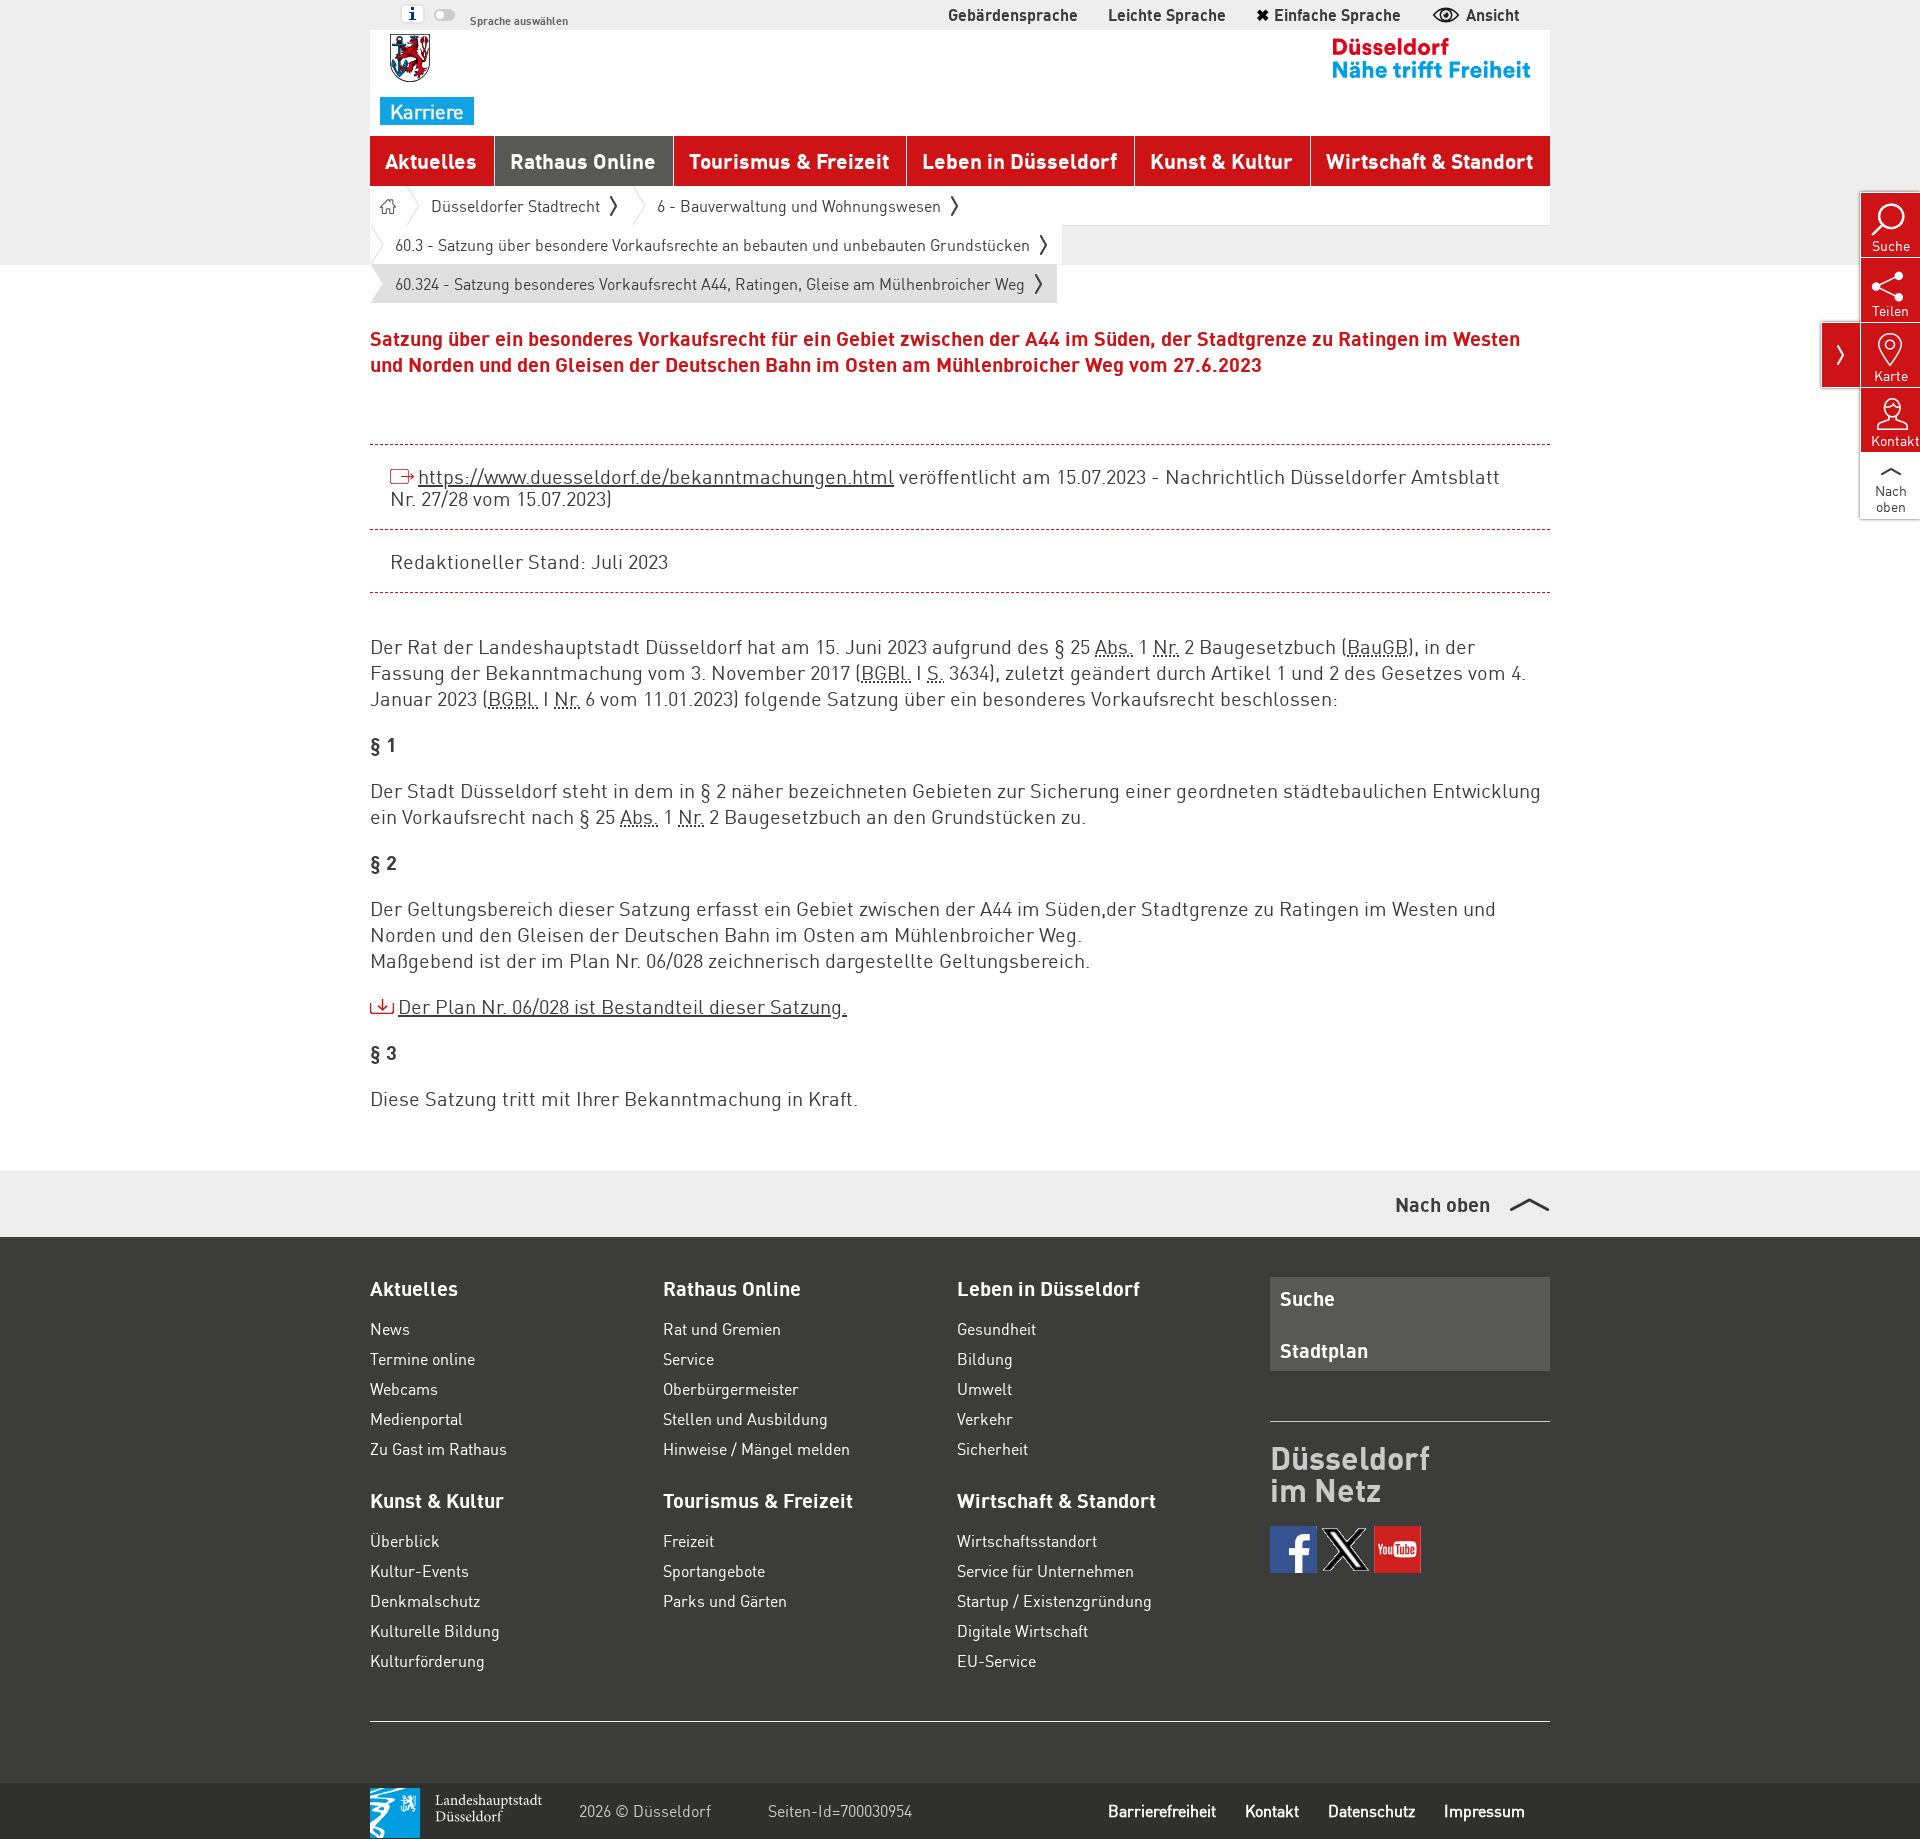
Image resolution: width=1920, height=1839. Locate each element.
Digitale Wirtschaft (1022, 1630)
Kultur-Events (419, 1570)
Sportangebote (714, 1570)
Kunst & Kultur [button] (1221, 160)
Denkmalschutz (425, 1600)
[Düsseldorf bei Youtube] (1397, 1549)
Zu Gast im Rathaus (438, 1448)
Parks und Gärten (725, 1600)
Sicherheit (992, 1448)
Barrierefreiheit (1162, 1810)
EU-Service (996, 1660)
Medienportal (416, 1418)
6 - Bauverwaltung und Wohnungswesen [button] (799, 205)
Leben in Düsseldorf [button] (1019, 160)
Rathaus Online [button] (583, 160)
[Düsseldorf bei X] (1345, 1549)
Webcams (404, 1388)
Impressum (1484, 1810)
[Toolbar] (1841, 355)
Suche (1307, 1298)
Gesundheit (996, 1328)
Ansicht (1493, 14)
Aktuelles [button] (431, 160)
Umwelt (984, 1388)
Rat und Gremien (722, 1328)
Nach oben (1442, 1204)
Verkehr (985, 1418)
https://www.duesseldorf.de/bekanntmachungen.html (656, 476)
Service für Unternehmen (1045, 1570)
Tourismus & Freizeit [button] (789, 160)
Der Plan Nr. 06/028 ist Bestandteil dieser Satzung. (622, 1006)
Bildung (985, 1358)
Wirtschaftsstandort (1027, 1540)
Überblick (405, 1540)
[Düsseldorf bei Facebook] (1293, 1549)
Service (688, 1358)
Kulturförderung (427, 1660)
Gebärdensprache (1013, 14)
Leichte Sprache (1167, 14)
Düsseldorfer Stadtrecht (515, 205)
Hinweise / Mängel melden (756, 1448)
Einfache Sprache (1328, 14)
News (390, 1328)
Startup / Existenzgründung (1054, 1600)
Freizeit (688, 1540)
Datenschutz (1371, 1810)
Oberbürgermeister (731, 1388)
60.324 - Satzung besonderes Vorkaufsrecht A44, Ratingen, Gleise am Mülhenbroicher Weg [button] (710, 288)
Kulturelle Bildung (435, 1630)
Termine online (422, 1358)
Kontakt (1272, 1810)
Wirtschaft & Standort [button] (1429, 160)
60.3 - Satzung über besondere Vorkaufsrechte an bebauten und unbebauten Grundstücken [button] (712, 244)
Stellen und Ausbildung (745, 1418)
